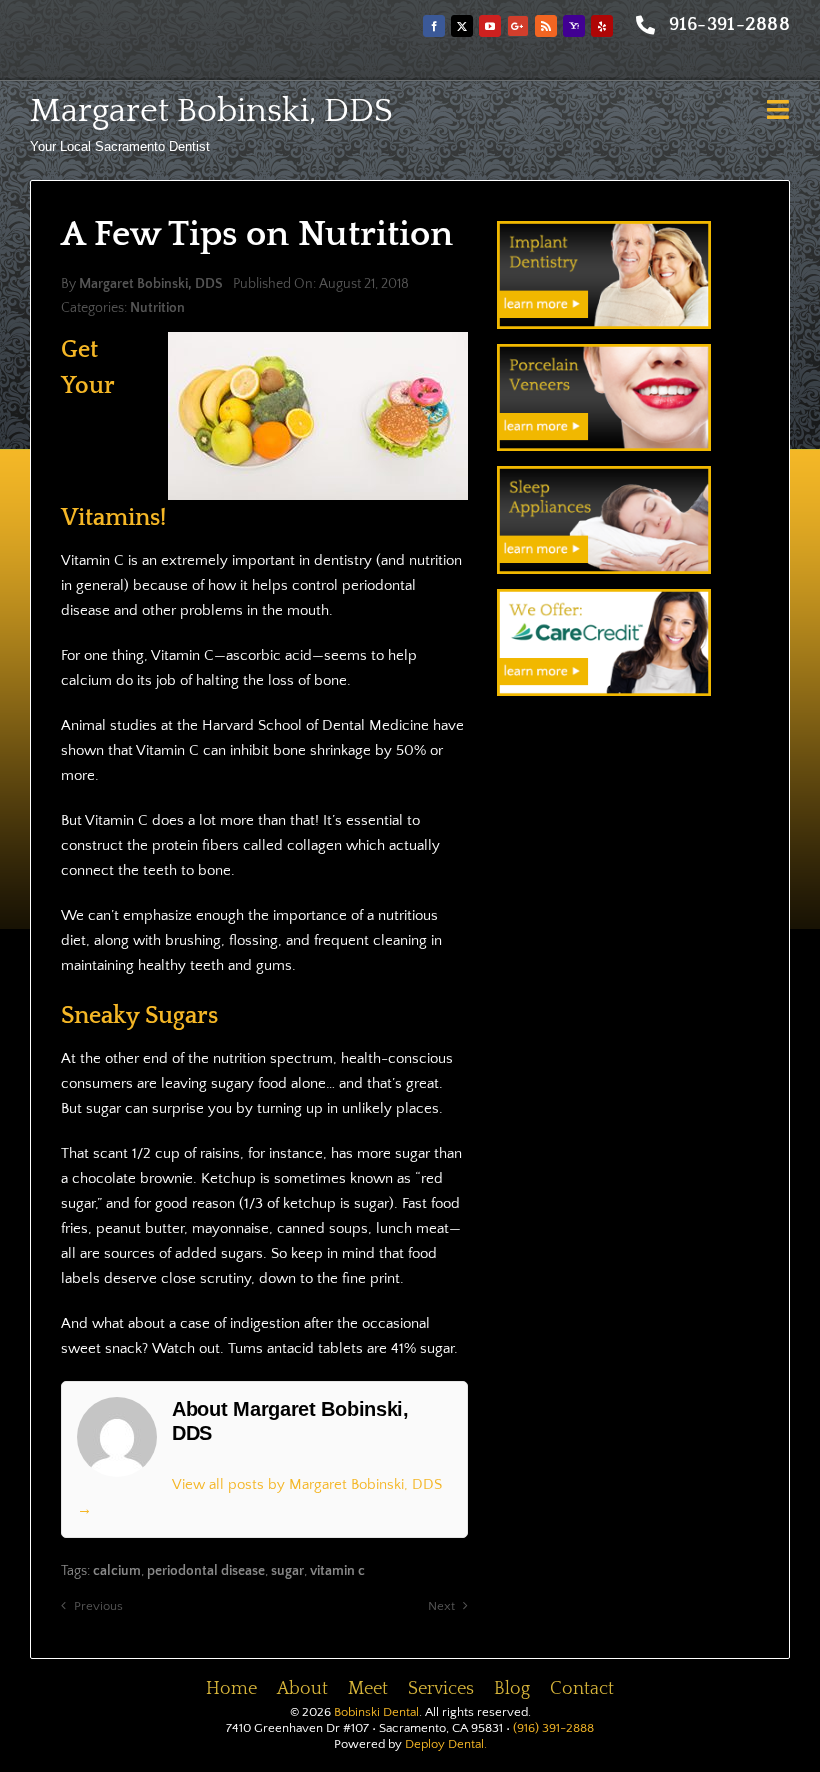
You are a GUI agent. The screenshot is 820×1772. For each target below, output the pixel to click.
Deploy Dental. (446, 1744)
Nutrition (157, 308)
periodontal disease (206, 1571)
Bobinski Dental (376, 1712)
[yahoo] (574, 26)
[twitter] (462, 26)
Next (441, 1606)
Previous (98, 1606)
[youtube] (490, 26)
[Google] (518, 26)
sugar (287, 1571)
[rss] (546, 26)
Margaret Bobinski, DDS (211, 111)
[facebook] (434, 26)
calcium (117, 1571)
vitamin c (337, 1571)
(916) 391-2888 (553, 1728)
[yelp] (602, 26)
